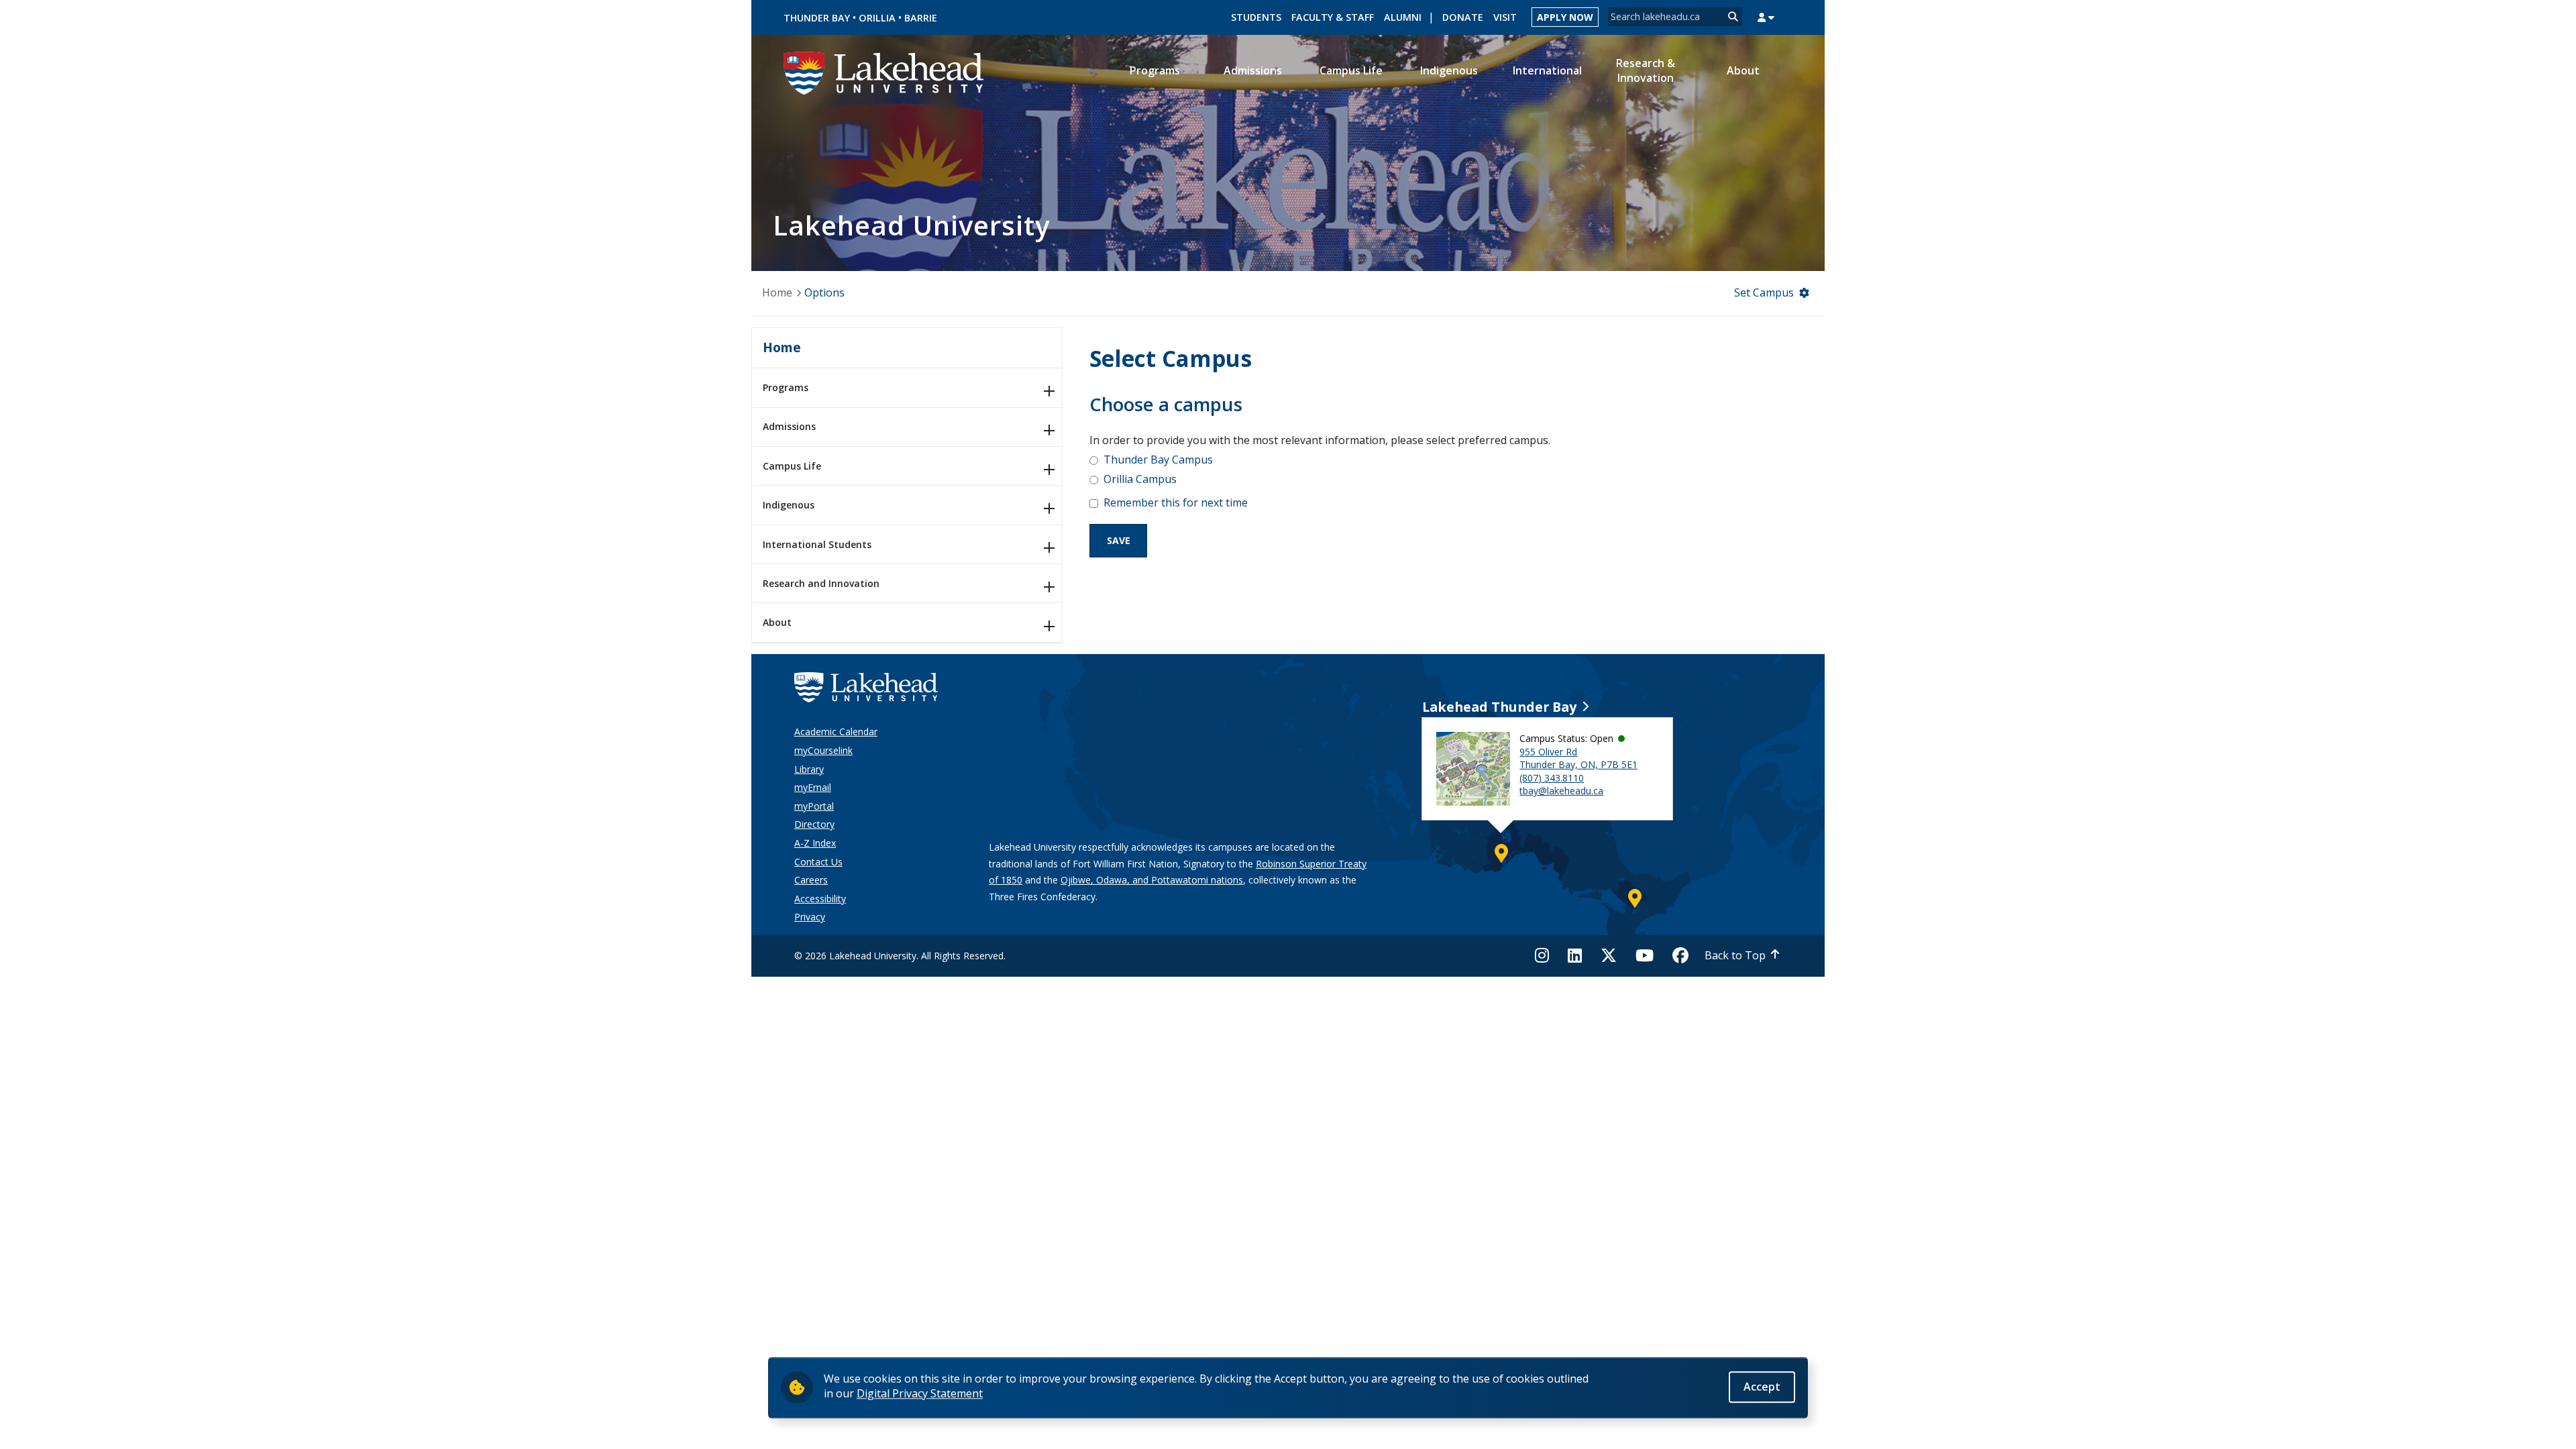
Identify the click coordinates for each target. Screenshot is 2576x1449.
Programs (786, 387)
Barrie (921, 18)
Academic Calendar (836, 732)
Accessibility (820, 899)
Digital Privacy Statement (920, 1393)
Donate (1463, 17)
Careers (811, 880)
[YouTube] (1645, 955)
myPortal (814, 806)
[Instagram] (1546, 955)
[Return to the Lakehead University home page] (884, 72)
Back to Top (1735, 955)
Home (777, 292)
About (777, 622)
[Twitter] (1609, 955)
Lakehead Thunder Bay (1499, 707)
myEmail (813, 787)
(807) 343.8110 (1552, 778)
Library (809, 769)
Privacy (810, 917)
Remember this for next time (1176, 502)
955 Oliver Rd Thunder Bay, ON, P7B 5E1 (1578, 758)
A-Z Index (815, 843)
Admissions (789, 426)
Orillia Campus (1140, 479)
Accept (1762, 1387)
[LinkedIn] (1575, 955)
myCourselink (823, 750)
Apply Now (1565, 17)
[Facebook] (1680, 955)
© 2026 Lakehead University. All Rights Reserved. (900, 956)
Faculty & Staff (1333, 17)
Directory (814, 824)
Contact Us (818, 862)
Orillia (877, 18)
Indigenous (789, 505)
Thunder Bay (817, 18)
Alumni (1403, 17)
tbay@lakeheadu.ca (1561, 791)
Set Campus (1764, 292)
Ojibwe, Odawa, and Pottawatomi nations (1152, 880)
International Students (817, 544)
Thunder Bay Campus (1158, 460)
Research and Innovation (821, 583)
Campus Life (792, 466)
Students (1256, 17)
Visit (1505, 17)
